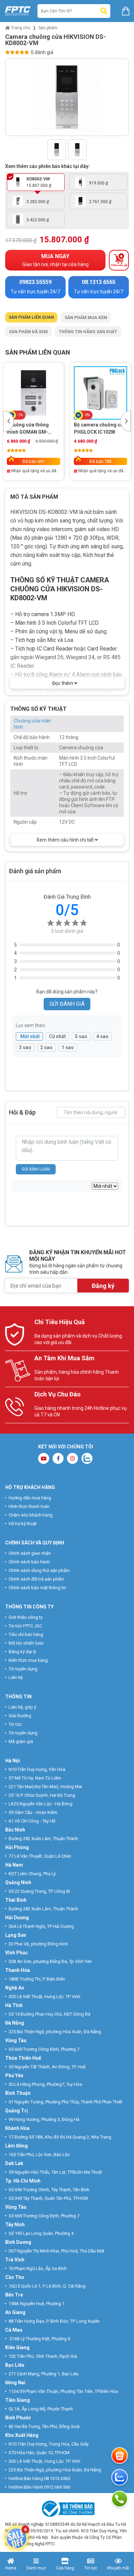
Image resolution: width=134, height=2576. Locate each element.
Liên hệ (16, 1677)
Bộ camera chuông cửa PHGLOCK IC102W (100, 428)
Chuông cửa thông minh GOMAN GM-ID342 (28, 429)
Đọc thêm (63, 683)
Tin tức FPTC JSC (25, 1626)
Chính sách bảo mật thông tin (37, 1588)
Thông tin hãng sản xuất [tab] (88, 332)
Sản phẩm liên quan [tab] (31, 317)
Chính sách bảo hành (29, 1562)
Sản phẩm (48, 28)
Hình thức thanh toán (29, 1506)
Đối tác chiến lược (26, 1643)
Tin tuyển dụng (23, 1669)
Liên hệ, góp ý (22, 1707)
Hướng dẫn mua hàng (30, 1498)
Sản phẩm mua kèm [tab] (86, 318)
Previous (10, 99)
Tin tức (15, 1724)
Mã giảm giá (21, 1741)
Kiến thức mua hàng (28, 1660)
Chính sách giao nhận (30, 1553)
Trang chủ (20, 28)
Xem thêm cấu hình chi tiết (66, 840)
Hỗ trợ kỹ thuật (23, 1524)
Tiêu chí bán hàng (26, 1634)
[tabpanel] (67, 416)
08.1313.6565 (57, 2478)
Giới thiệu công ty (26, 1617)
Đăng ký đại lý (22, 1652)
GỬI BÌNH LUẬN (36, 1169)
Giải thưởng (20, 1716)
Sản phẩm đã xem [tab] (28, 332)
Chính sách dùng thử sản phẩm (39, 1570)
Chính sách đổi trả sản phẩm (36, 1579)
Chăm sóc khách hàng (31, 1515)
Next (124, 99)
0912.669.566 (58, 2487)
